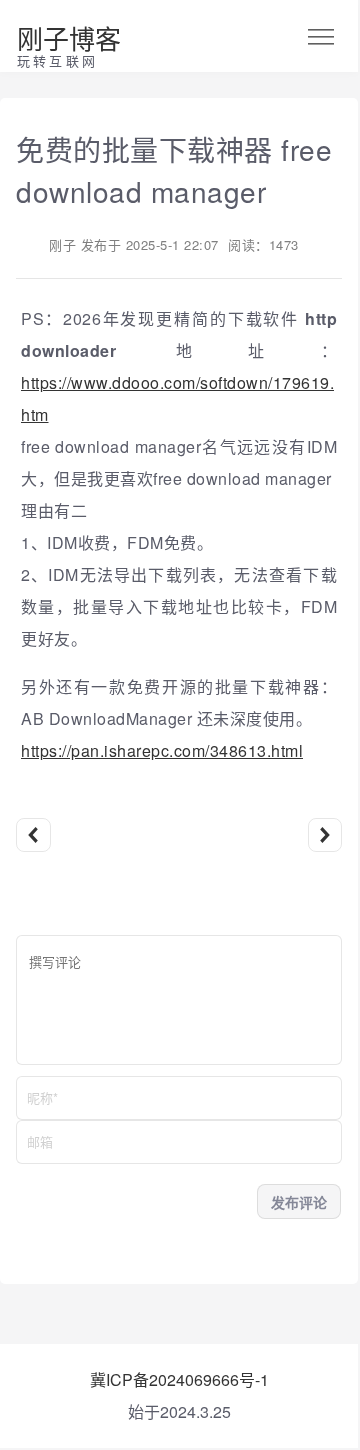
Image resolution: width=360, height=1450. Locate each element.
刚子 (62, 244)
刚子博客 (69, 37)
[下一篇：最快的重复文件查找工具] (325, 835)
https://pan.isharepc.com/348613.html (162, 750)
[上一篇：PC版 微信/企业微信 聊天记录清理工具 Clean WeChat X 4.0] (33, 835)
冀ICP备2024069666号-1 (179, 1379)
